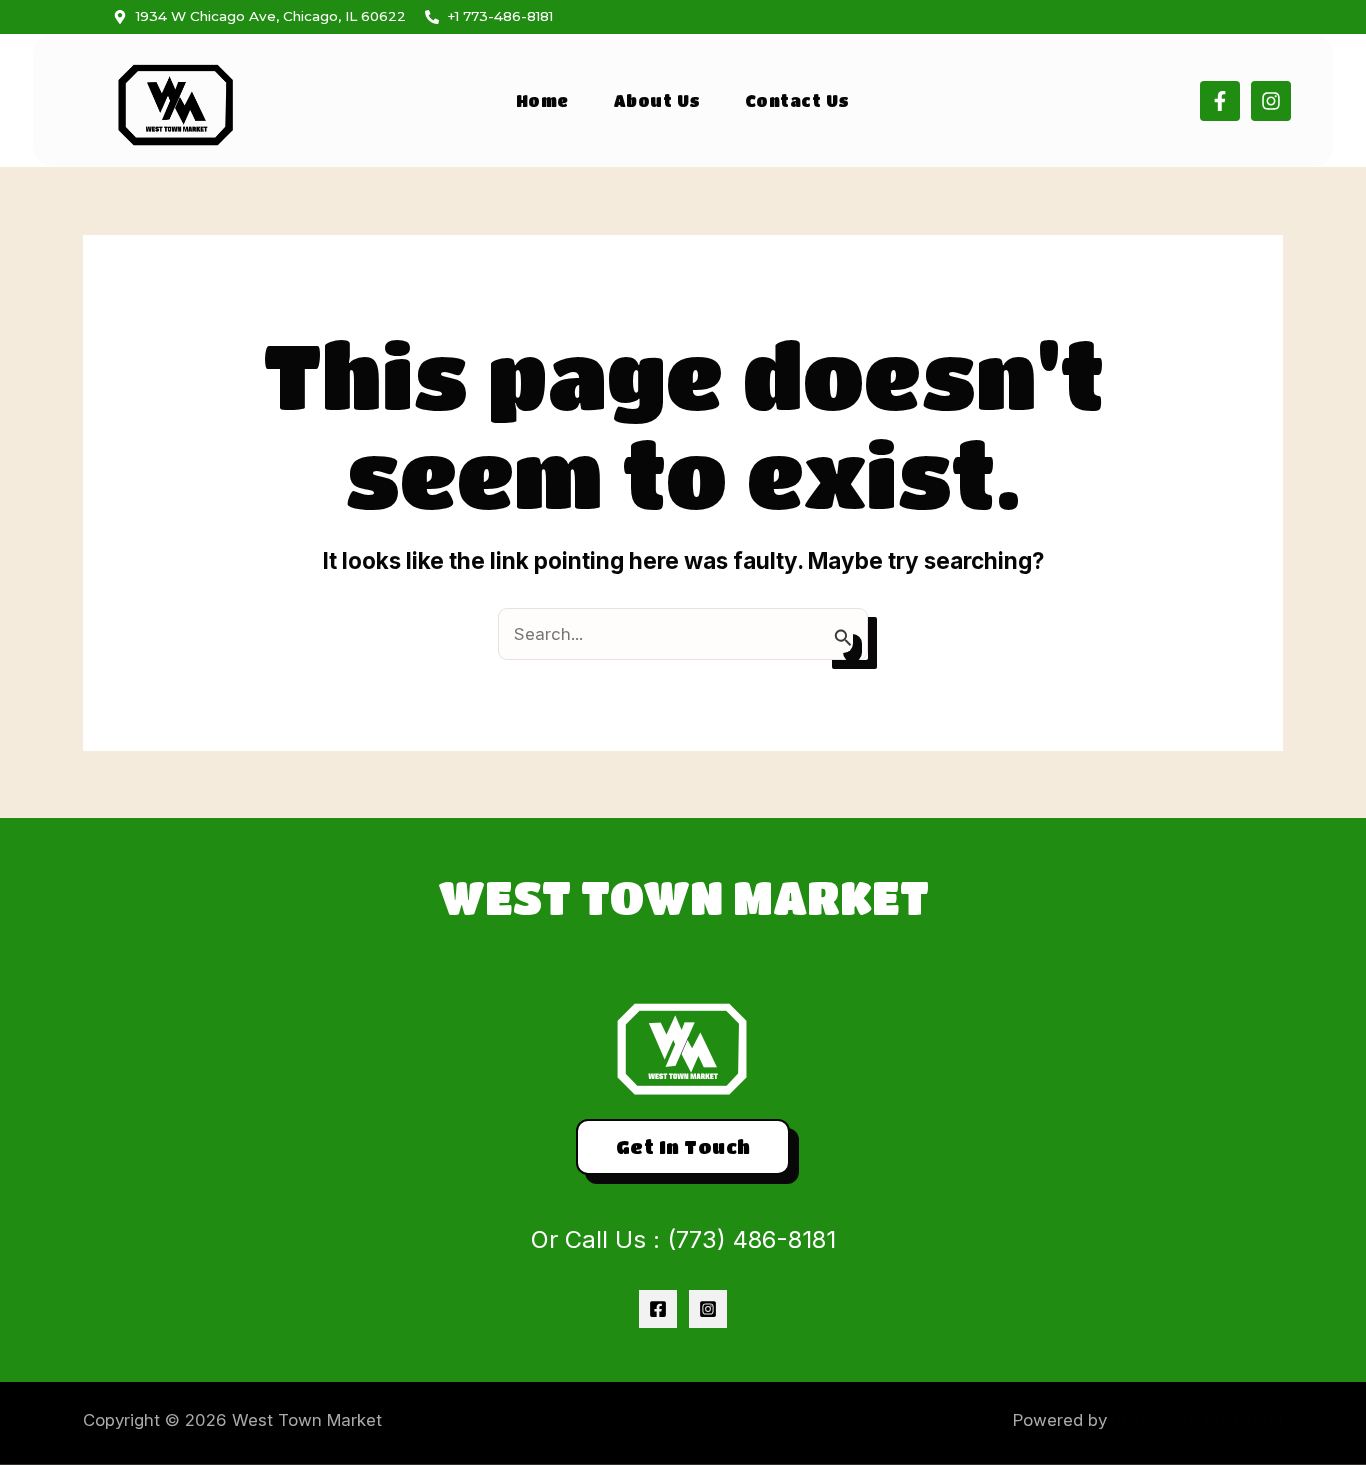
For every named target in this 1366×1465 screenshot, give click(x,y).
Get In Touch (683, 1146)
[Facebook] (658, 1309)
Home (542, 101)
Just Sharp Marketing (1197, 1420)
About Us (657, 101)
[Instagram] (708, 1309)
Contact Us (797, 101)
